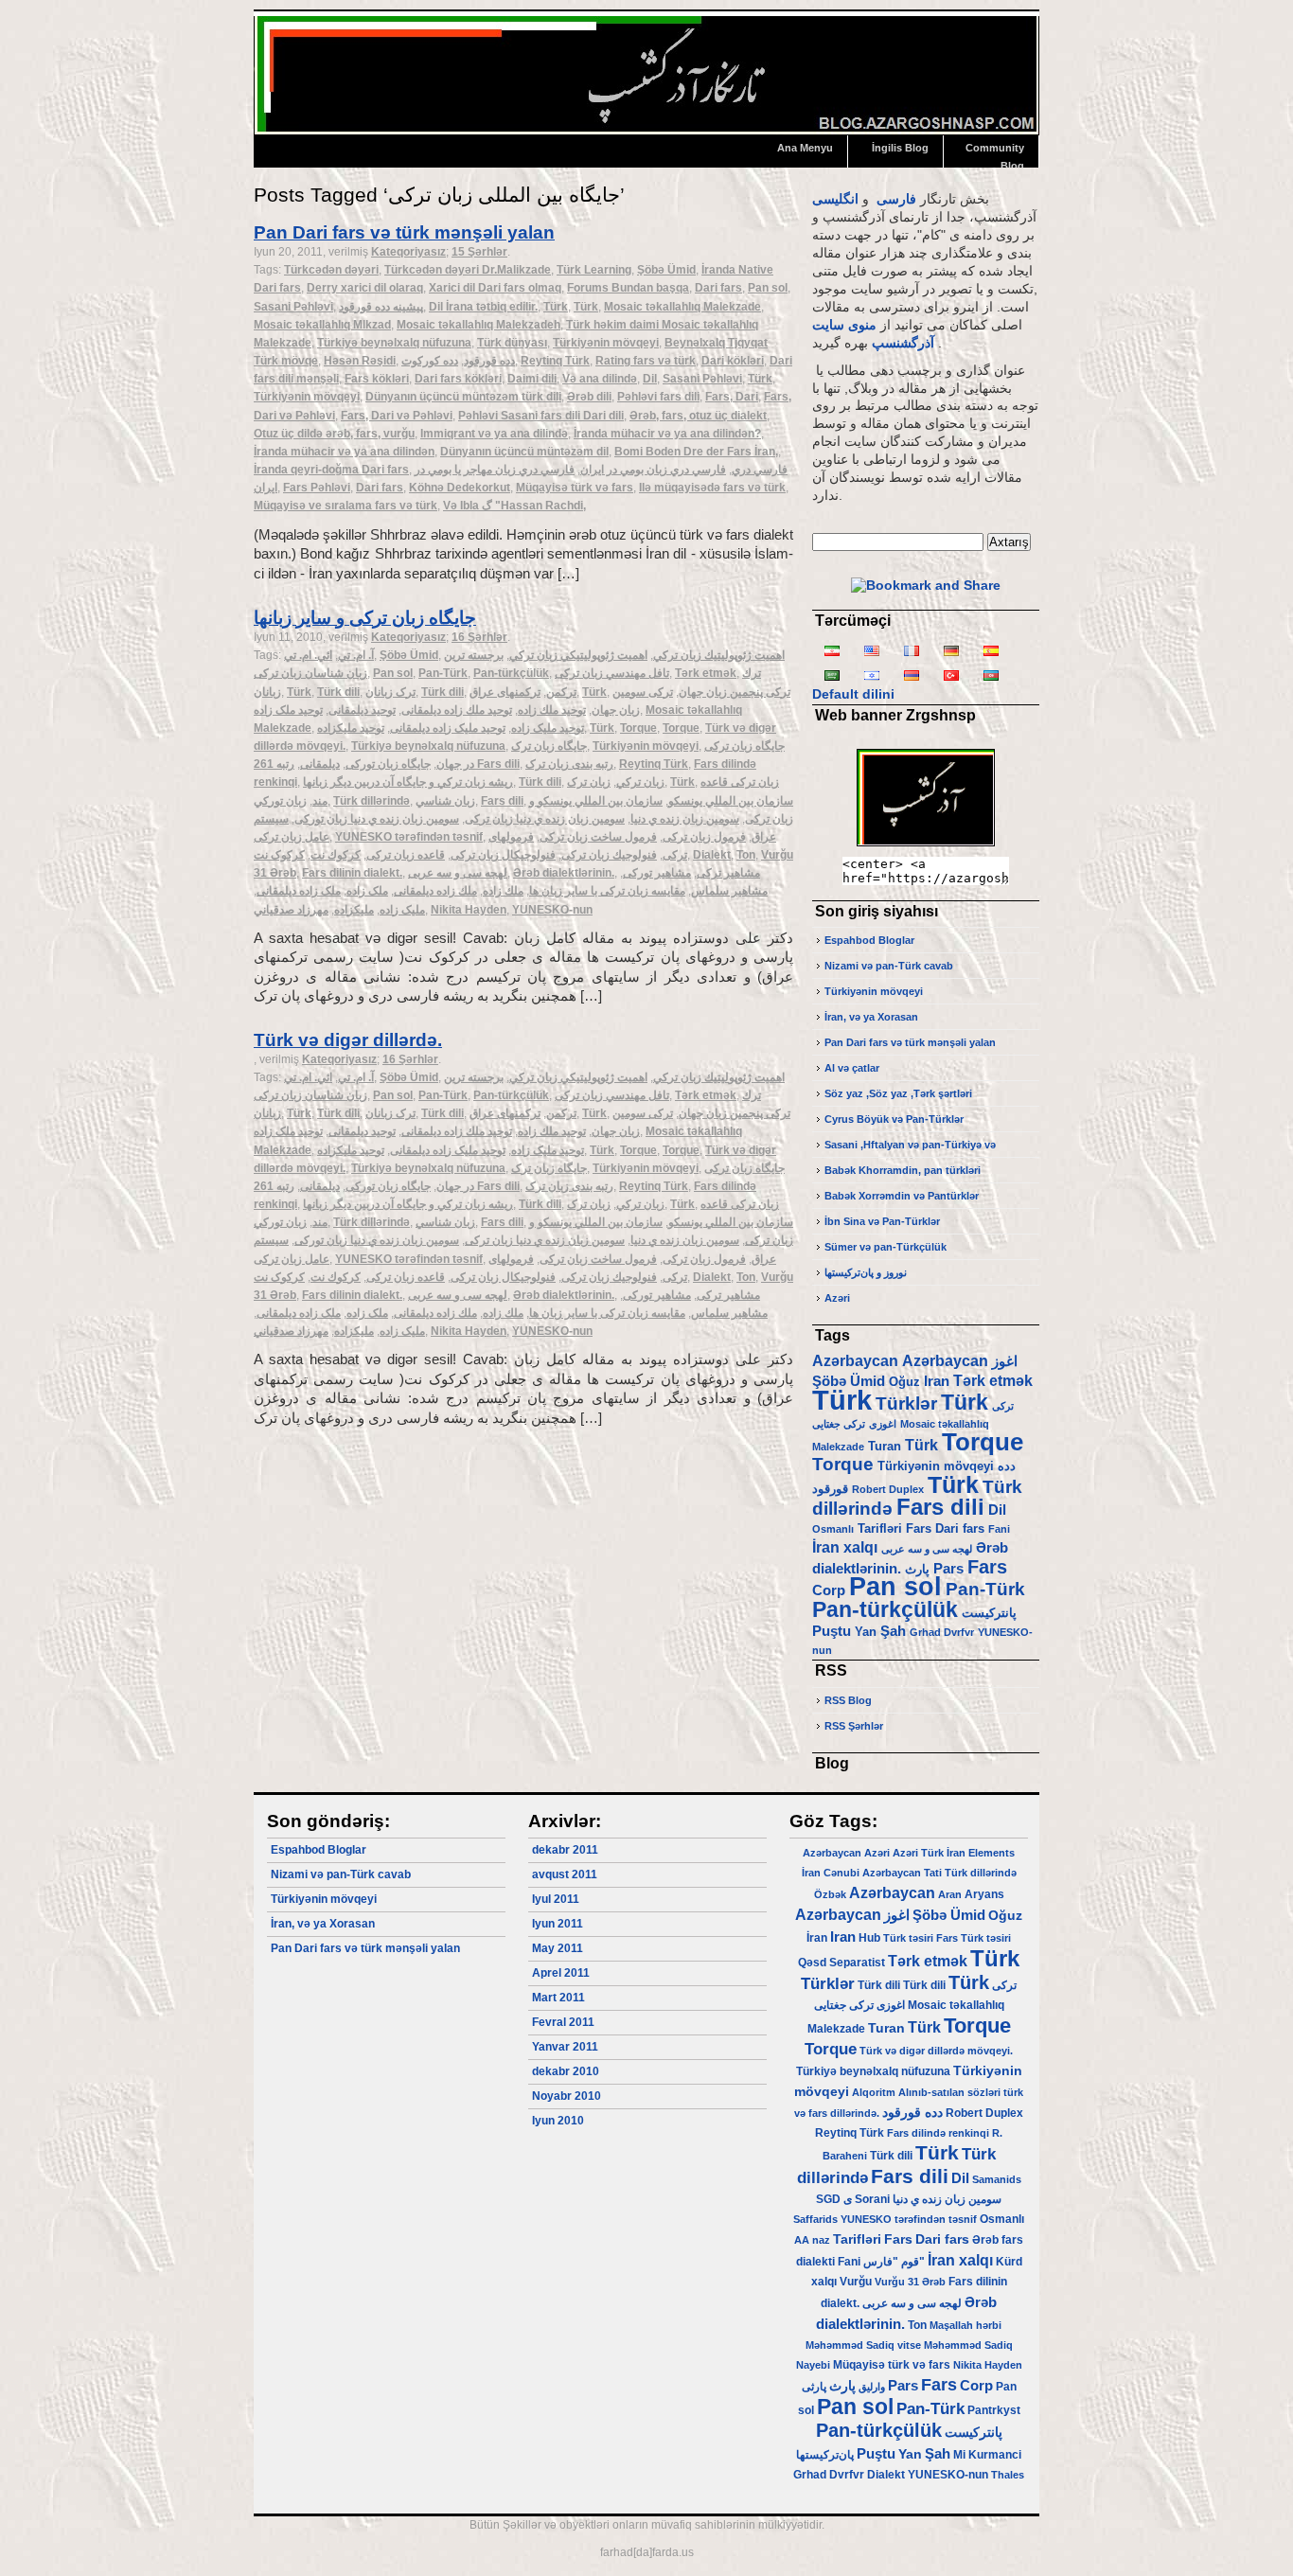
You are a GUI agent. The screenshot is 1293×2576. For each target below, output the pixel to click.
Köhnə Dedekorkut (460, 488)
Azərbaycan (855, 1360)
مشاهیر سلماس (729, 891)
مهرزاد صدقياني (291, 910)
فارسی (896, 199)
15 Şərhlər (479, 252)
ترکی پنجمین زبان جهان (735, 692)
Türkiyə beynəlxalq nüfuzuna (394, 343)
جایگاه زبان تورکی (388, 764)
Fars (919, 1528)
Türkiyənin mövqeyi (606, 343)
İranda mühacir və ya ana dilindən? (667, 434)
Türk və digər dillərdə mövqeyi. (936, 2051)
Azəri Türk (918, 1853)
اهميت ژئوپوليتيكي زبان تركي (578, 655)
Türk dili (338, 692)
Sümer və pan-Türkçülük (886, 1247)
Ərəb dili (589, 397)
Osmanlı (833, 1529)
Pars (948, 1569)
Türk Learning (594, 270)
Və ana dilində (600, 379)
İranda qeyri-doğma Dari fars (331, 470)
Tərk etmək (706, 673)
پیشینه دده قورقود (381, 307)
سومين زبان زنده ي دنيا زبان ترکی (545, 819)
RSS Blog (848, 1700)
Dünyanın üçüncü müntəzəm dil (524, 452)
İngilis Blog (900, 148)
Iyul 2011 (556, 1899)
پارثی (814, 2387)
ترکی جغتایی (839, 1424)
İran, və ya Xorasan (871, 1017)
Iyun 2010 (558, 2121)
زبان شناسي (445, 801)
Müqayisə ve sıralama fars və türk (345, 506)
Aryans (984, 1894)
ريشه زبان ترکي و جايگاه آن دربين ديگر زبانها (408, 782)
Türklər (906, 1403)
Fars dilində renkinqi (938, 2133)
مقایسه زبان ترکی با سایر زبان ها (607, 891)
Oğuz (904, 1382)
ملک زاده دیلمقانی (299, 891)
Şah (893, 1631)
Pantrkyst (994, 2410)
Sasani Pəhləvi (293, 307)
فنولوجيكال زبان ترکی (503, 855)
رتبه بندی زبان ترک (569, 764)
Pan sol (768, 288)
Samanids (997, 2179)
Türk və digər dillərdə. (348, 1040)
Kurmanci (995, 2455)
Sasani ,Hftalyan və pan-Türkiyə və (910, 1145)
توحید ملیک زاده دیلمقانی (448, 728)
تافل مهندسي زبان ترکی (612, 673)
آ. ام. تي (356, 655)
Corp (829, 1590)
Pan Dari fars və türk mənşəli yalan (404, 232)
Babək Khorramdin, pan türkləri (903, 1170)
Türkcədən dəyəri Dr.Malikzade (468, 270)
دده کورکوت (430, 361)
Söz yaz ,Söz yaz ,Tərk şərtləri (898, 1093)
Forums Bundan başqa (628, 288)
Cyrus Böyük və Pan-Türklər (894, 1119)
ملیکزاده (354, 910)
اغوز (1005, 1361)
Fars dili (502, 801)
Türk (556, 307)
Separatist (857, 1963)
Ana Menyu (805, 148)
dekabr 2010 (566, 2071)
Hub (869, 1938)
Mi (959, 2455)
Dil (650, 379)
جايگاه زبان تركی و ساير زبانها (365, 618)
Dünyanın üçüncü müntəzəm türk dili (463, 397)
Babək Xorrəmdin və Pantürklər (902, 1196)
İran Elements (981, 1853)
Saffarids (815, 2219)
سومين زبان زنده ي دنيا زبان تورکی (377, 819)
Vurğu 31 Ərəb (910, 2282)
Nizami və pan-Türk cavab (889, 966)
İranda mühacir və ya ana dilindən (344, 452)
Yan (866, 1632)
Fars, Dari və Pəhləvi (397, 416)
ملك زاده (503, 891)
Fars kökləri (377, 379)
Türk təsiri (908, 1938)
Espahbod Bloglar (869, 940)
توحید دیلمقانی (362, 710)
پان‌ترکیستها (825, 2455)
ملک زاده (367, 891)
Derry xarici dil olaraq (365, 288)
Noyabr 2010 (567, 2096)
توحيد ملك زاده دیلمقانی (457, 710)
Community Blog (995, 155)
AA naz (812, 2240)
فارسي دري (760, 470)
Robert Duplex (888, 1489)
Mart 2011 (558, 1998)
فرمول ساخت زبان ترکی (598, 837)
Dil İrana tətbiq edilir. (483, 307)
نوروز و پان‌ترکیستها (866, 1272)
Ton (746, 855)
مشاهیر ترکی (728, 873)
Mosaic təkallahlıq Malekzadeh (478, 325)
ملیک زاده (402, 910)
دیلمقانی (320, 764)
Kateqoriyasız (408, 252)
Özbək (830, 1894)
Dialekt (712, 855)
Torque (638, 728)
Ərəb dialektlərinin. (564, 873)
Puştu (832, 1631)
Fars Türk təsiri (974, 1938)
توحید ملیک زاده (548, 728)
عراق (764, 837)
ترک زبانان (390, 692)
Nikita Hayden (469, 910)
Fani (999, 1529)
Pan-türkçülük (511, 673)
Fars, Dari (732, 397)
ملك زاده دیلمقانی (435, 891)
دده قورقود (489, 361)
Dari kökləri (733, 361)
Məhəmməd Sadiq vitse (863, 2345)
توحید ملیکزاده (351, 728)
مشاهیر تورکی (657, 873)
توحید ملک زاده (288, 710)
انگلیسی (835, 199)
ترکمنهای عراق (505, 692)
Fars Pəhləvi (317, 488)
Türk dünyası (512, 343)
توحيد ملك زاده (552, 710)
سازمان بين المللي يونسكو (731, 801)
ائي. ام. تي (308, 655)
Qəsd (812, 1963)
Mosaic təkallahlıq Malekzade (682, 307)
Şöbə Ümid (666, 270)
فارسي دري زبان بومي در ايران (653, 470)
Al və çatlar (852, 1068)
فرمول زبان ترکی (704, 837)
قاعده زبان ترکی (406, 855)
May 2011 (558, 1948)
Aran (950, 1894)
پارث (917, 1569)
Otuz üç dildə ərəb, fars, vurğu (334, 434)
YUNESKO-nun (552, 910)
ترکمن (561, 692)
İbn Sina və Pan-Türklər (882, 1221)
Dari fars (718, 288)
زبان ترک (589, 782)
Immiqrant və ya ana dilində (494, 434)
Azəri (837, 1298)
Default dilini (853, 694)
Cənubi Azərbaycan (872, 1873)
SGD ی (834, 2199)
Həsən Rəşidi (360, 361)
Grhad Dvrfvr (942, 1632)
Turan (885, 1446)
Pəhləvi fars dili (658, 397)
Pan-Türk (443, 673)
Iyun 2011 (558, 1924)
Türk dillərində (372, 801)
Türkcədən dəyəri (331, 270)
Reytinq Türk (555, 361)
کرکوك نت (336, 855)
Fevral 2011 (563, 2022)
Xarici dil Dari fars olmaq (495, 288)
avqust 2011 (565, 1874)
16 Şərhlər (479, 637)
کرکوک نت (279, 855)
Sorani (872, 2199)
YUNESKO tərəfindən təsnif (409, 837)
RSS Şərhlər (854, 1726)
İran (811, 1873)
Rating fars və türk (646, 361)
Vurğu (856, 2282)
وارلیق (872, 2387)
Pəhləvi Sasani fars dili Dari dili (541, 416)
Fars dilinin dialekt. (352, 873)
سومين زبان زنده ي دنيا (685, 819)
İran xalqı (845, 1547)
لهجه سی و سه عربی (458, 873)
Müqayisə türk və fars (575, 488)
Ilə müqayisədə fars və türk (712, 488)
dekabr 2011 (565, 1850)
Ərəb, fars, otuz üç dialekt (698, 416)
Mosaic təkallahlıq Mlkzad (322, 325)
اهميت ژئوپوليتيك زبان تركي (719, 655)
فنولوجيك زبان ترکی (609, 855)
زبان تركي (640, 782)
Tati (933, 1873)
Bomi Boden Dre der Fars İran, (696, 452)
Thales (1008, 2475)
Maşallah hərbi (965, 2325)
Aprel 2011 (561, 1973)
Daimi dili (532, 379)
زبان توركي (280, 801)
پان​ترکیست (989, 1613)
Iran (937, 1381)
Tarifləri (880, 1528)
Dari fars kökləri (458, 379)
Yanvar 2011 (565, 2047)
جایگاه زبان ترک (549, 746)
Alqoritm (874, 2092)
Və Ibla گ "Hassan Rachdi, (514, 506)
